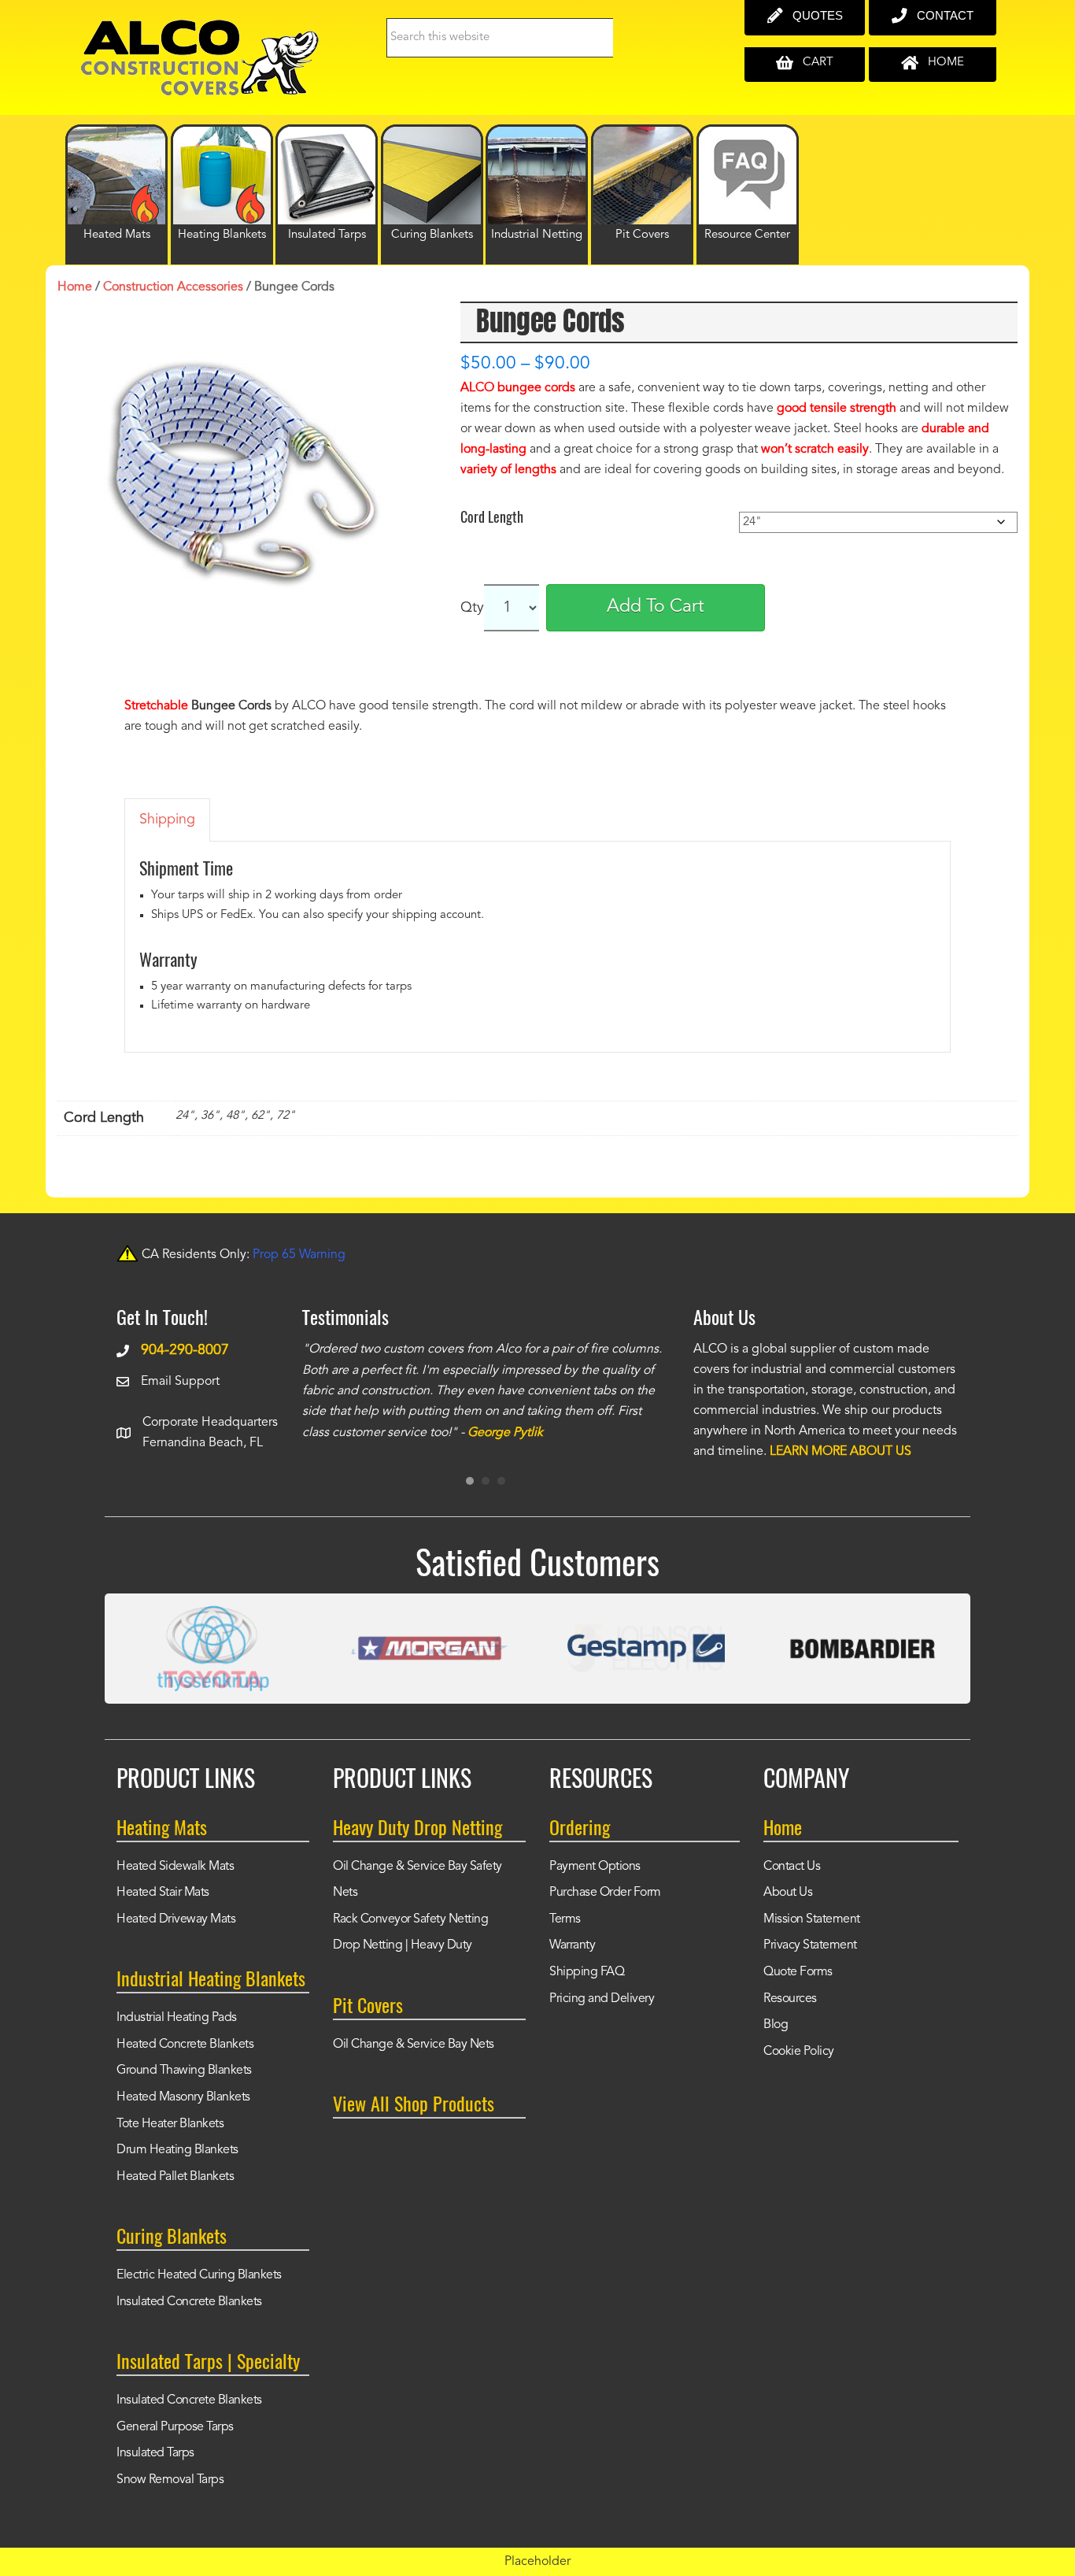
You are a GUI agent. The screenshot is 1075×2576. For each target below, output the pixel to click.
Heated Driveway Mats (176, 1919)
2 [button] (486, 1481)
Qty (472, 608)
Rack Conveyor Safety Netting (410, 1919)
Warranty (572, 1945)
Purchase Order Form (605, 1893)
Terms (565, 1919)
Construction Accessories (173, 287)
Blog (776, 2025)
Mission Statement (812, 1919)
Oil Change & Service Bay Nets (414, 2045)
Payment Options (595, 1867)
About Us (788, 1893)
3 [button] (501, 1481)
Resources (790, 1999)
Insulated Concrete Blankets (189, 2302)
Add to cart (656, 607)
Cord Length (492, 516)
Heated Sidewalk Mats (175, 1867)
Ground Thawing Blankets (184, 2071)
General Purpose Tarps (175, 2427)
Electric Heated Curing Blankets (199, 2275)
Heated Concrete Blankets (185, 2045)
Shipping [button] (167, 820)
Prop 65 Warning (299, 1255)
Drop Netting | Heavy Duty (403, 1945)
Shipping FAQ (587, 1972)
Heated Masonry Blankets (183, 2097)
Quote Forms (798, 1972)
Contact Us (792, 1867)
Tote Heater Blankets (170, 2124)
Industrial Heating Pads (177, 2018)
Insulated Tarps (155, 2453)
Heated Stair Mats (163, 1893)
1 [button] (470, 1481)
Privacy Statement (810, 1945)
